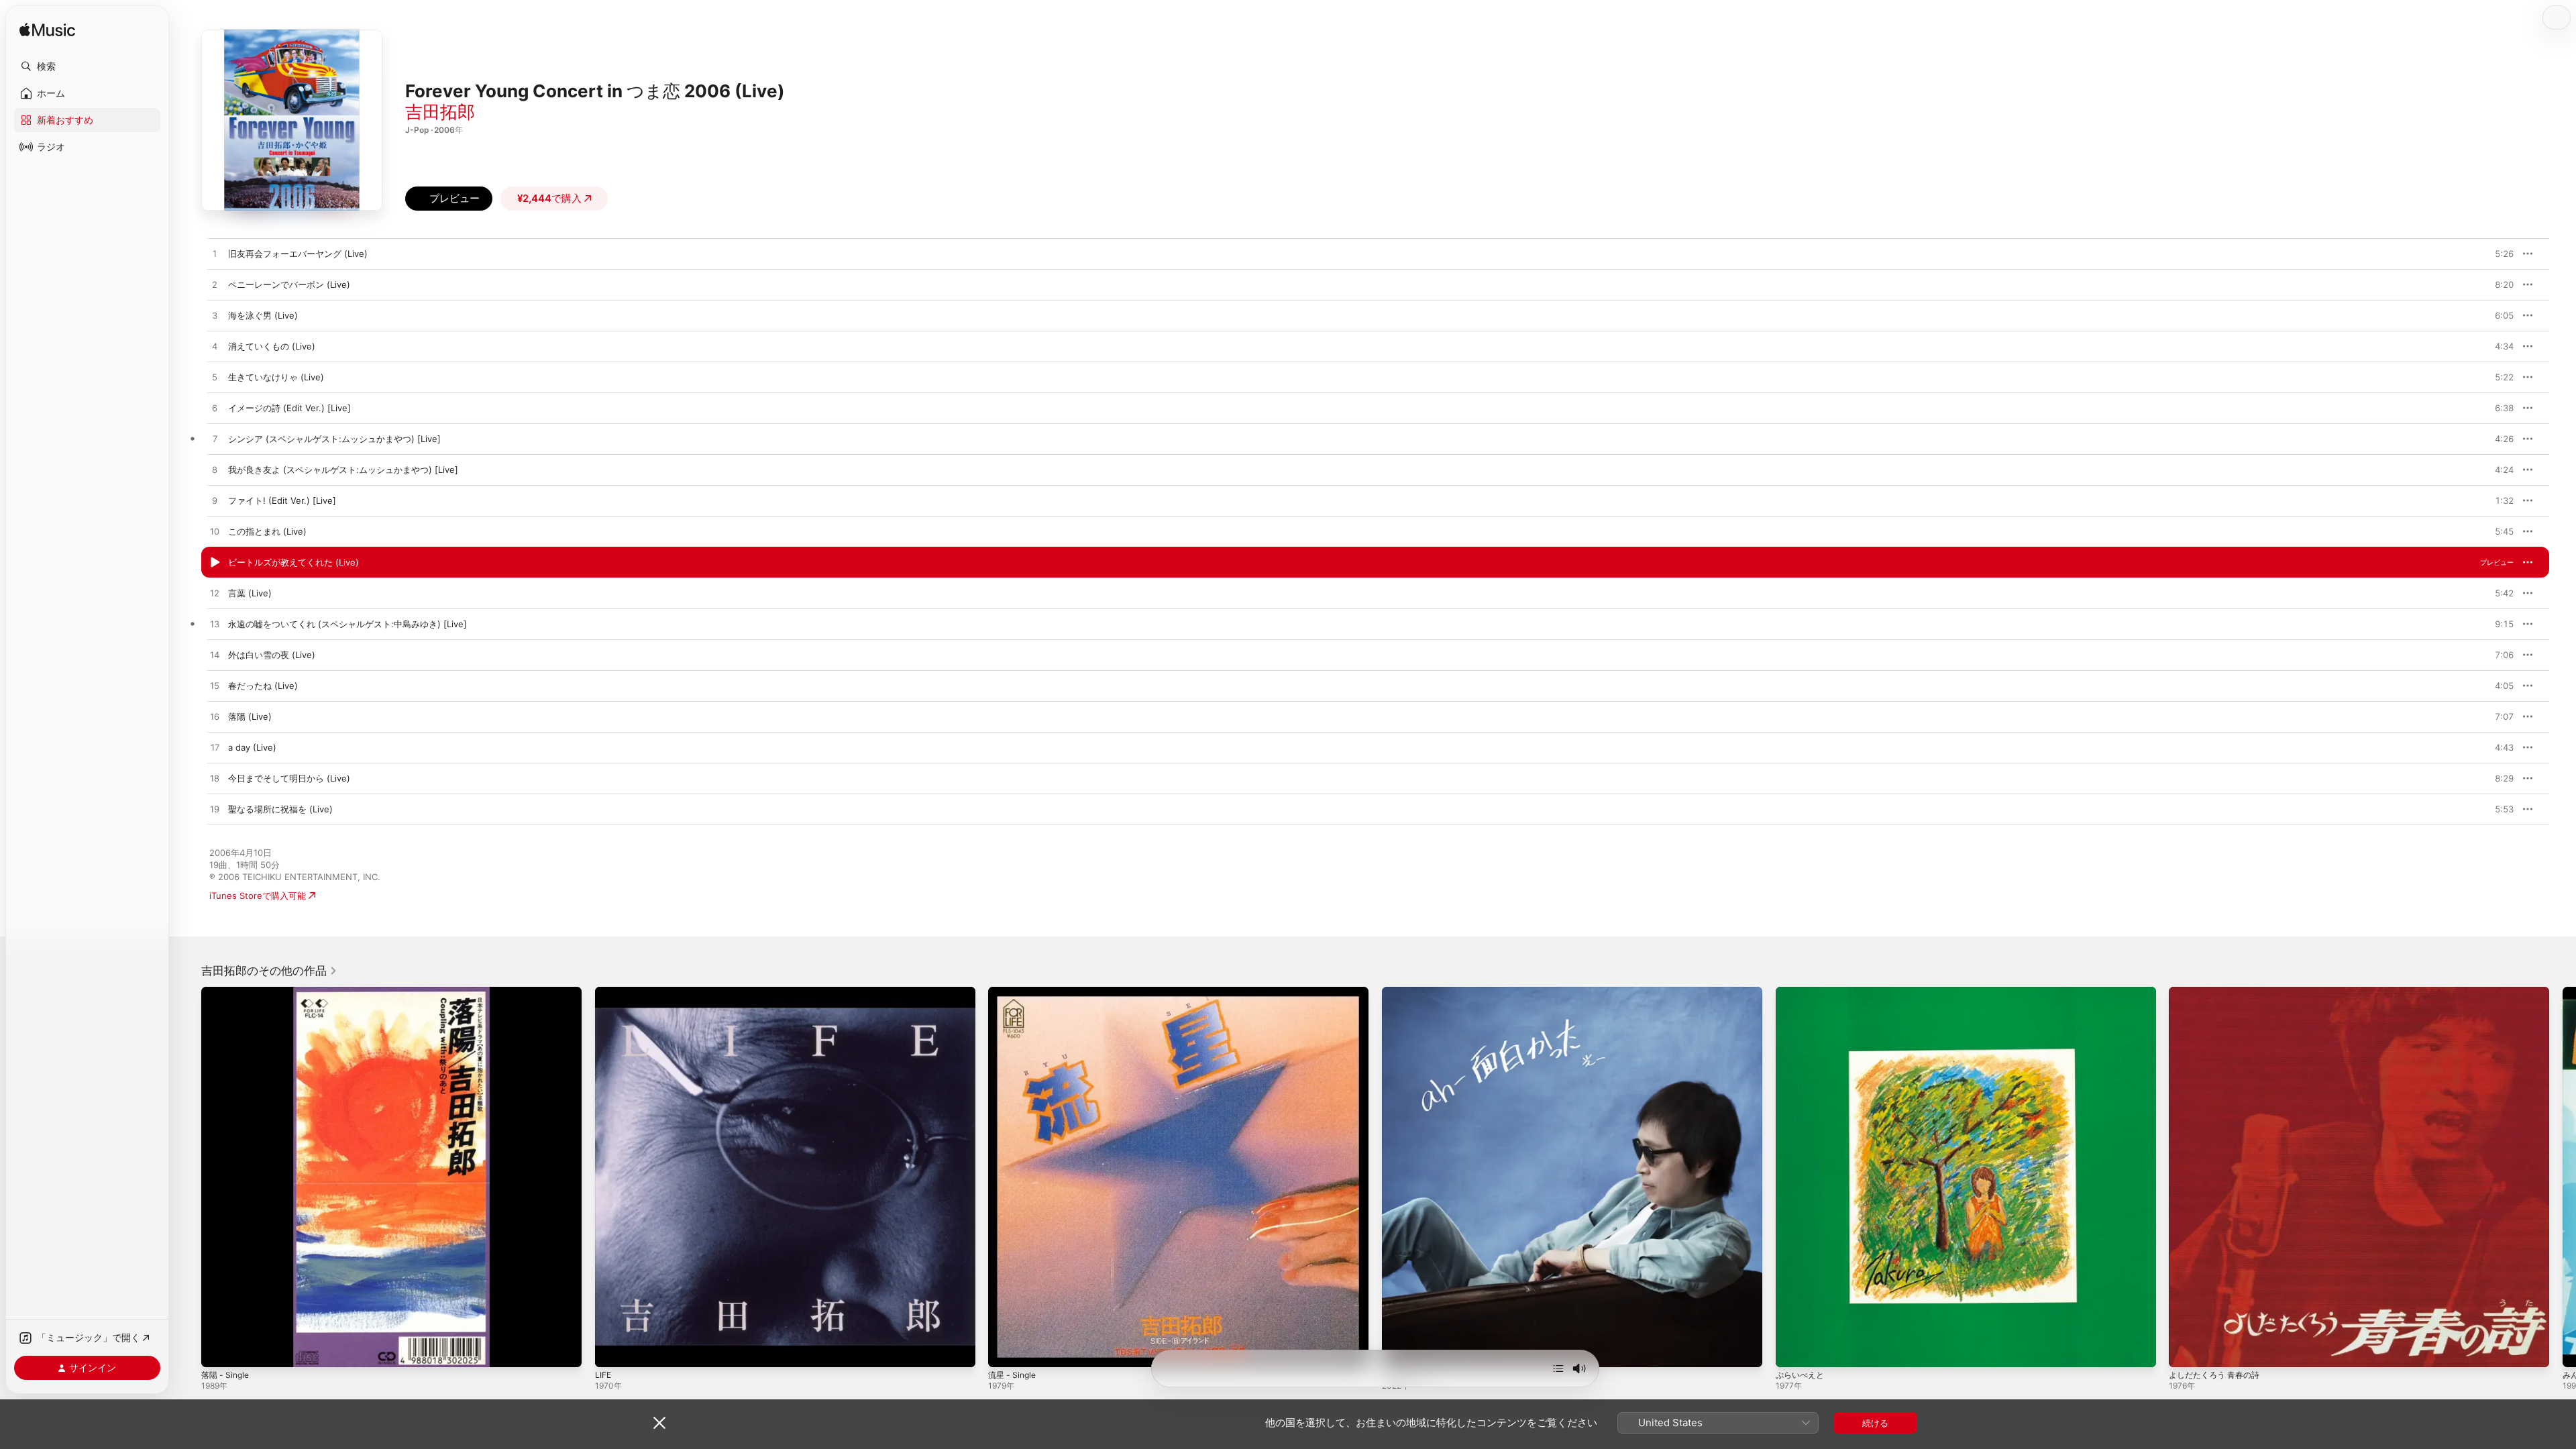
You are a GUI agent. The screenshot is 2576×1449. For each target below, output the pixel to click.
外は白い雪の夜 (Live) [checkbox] (272, 655)
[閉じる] (659, 1423)
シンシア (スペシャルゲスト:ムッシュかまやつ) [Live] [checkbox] (334, 439)
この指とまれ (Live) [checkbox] (267, 531)
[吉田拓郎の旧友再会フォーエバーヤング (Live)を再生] (215, 254)
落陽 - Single (227, 992)
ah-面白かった (1411, 992)
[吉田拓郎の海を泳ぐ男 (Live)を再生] (215, 316)
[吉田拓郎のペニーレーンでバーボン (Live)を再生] (215, 285)
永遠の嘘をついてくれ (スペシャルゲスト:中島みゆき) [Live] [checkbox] (347, 624)
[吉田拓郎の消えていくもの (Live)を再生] (215, 347)
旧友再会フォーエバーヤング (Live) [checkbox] (298, 254)
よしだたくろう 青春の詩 (2218, 992)
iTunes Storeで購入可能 (258, 896)
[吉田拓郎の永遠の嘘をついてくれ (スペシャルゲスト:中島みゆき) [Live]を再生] (215, 625)
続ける (1875, 1423)
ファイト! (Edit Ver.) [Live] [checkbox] (282, 500)
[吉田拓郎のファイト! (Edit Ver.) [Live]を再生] (215, 501)
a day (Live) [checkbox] (252, 747)
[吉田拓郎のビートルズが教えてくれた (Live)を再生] (215, 563)
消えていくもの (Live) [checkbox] (272, 346)
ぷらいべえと (1802, 992)
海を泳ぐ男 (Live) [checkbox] (263, 315)
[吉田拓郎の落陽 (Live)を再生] (215, 717)
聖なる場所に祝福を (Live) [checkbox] (280, 809)
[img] (47, 31)
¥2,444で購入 (549, 198)
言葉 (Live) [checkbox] (250, 593)
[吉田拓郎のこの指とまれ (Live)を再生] (215, 532)
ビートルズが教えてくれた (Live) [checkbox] (293, 562)
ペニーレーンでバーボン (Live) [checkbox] (289, 284)
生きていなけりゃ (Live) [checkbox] (276, 377)
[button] (87, 66)
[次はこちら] (1558, 1368)
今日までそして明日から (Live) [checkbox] (289, 778)
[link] (269, 971)
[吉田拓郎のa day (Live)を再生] (215, 748)
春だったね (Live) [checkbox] (263, 686)
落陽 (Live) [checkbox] (250, 716)
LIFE (604, 992)
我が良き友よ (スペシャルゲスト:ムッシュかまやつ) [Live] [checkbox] (343, 470)
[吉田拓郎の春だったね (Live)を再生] (215, 686)
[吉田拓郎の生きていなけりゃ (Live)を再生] (215, 378)
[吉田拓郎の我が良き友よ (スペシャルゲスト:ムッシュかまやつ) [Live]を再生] (215, 470)
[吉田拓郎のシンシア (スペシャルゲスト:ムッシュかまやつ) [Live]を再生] (215, 439)
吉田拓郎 (440, 112)
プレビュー (2497, 254)
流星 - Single (1014, 992)
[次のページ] (2563, 1177)
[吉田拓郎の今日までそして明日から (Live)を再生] (215, 779)
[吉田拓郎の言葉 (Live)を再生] (215, 594)
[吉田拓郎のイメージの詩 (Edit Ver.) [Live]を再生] (215, 409)
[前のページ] (188, 1177)
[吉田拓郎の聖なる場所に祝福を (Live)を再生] (215, 810)
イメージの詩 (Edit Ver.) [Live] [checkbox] (289, 408)
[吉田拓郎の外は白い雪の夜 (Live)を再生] (215, 655)
